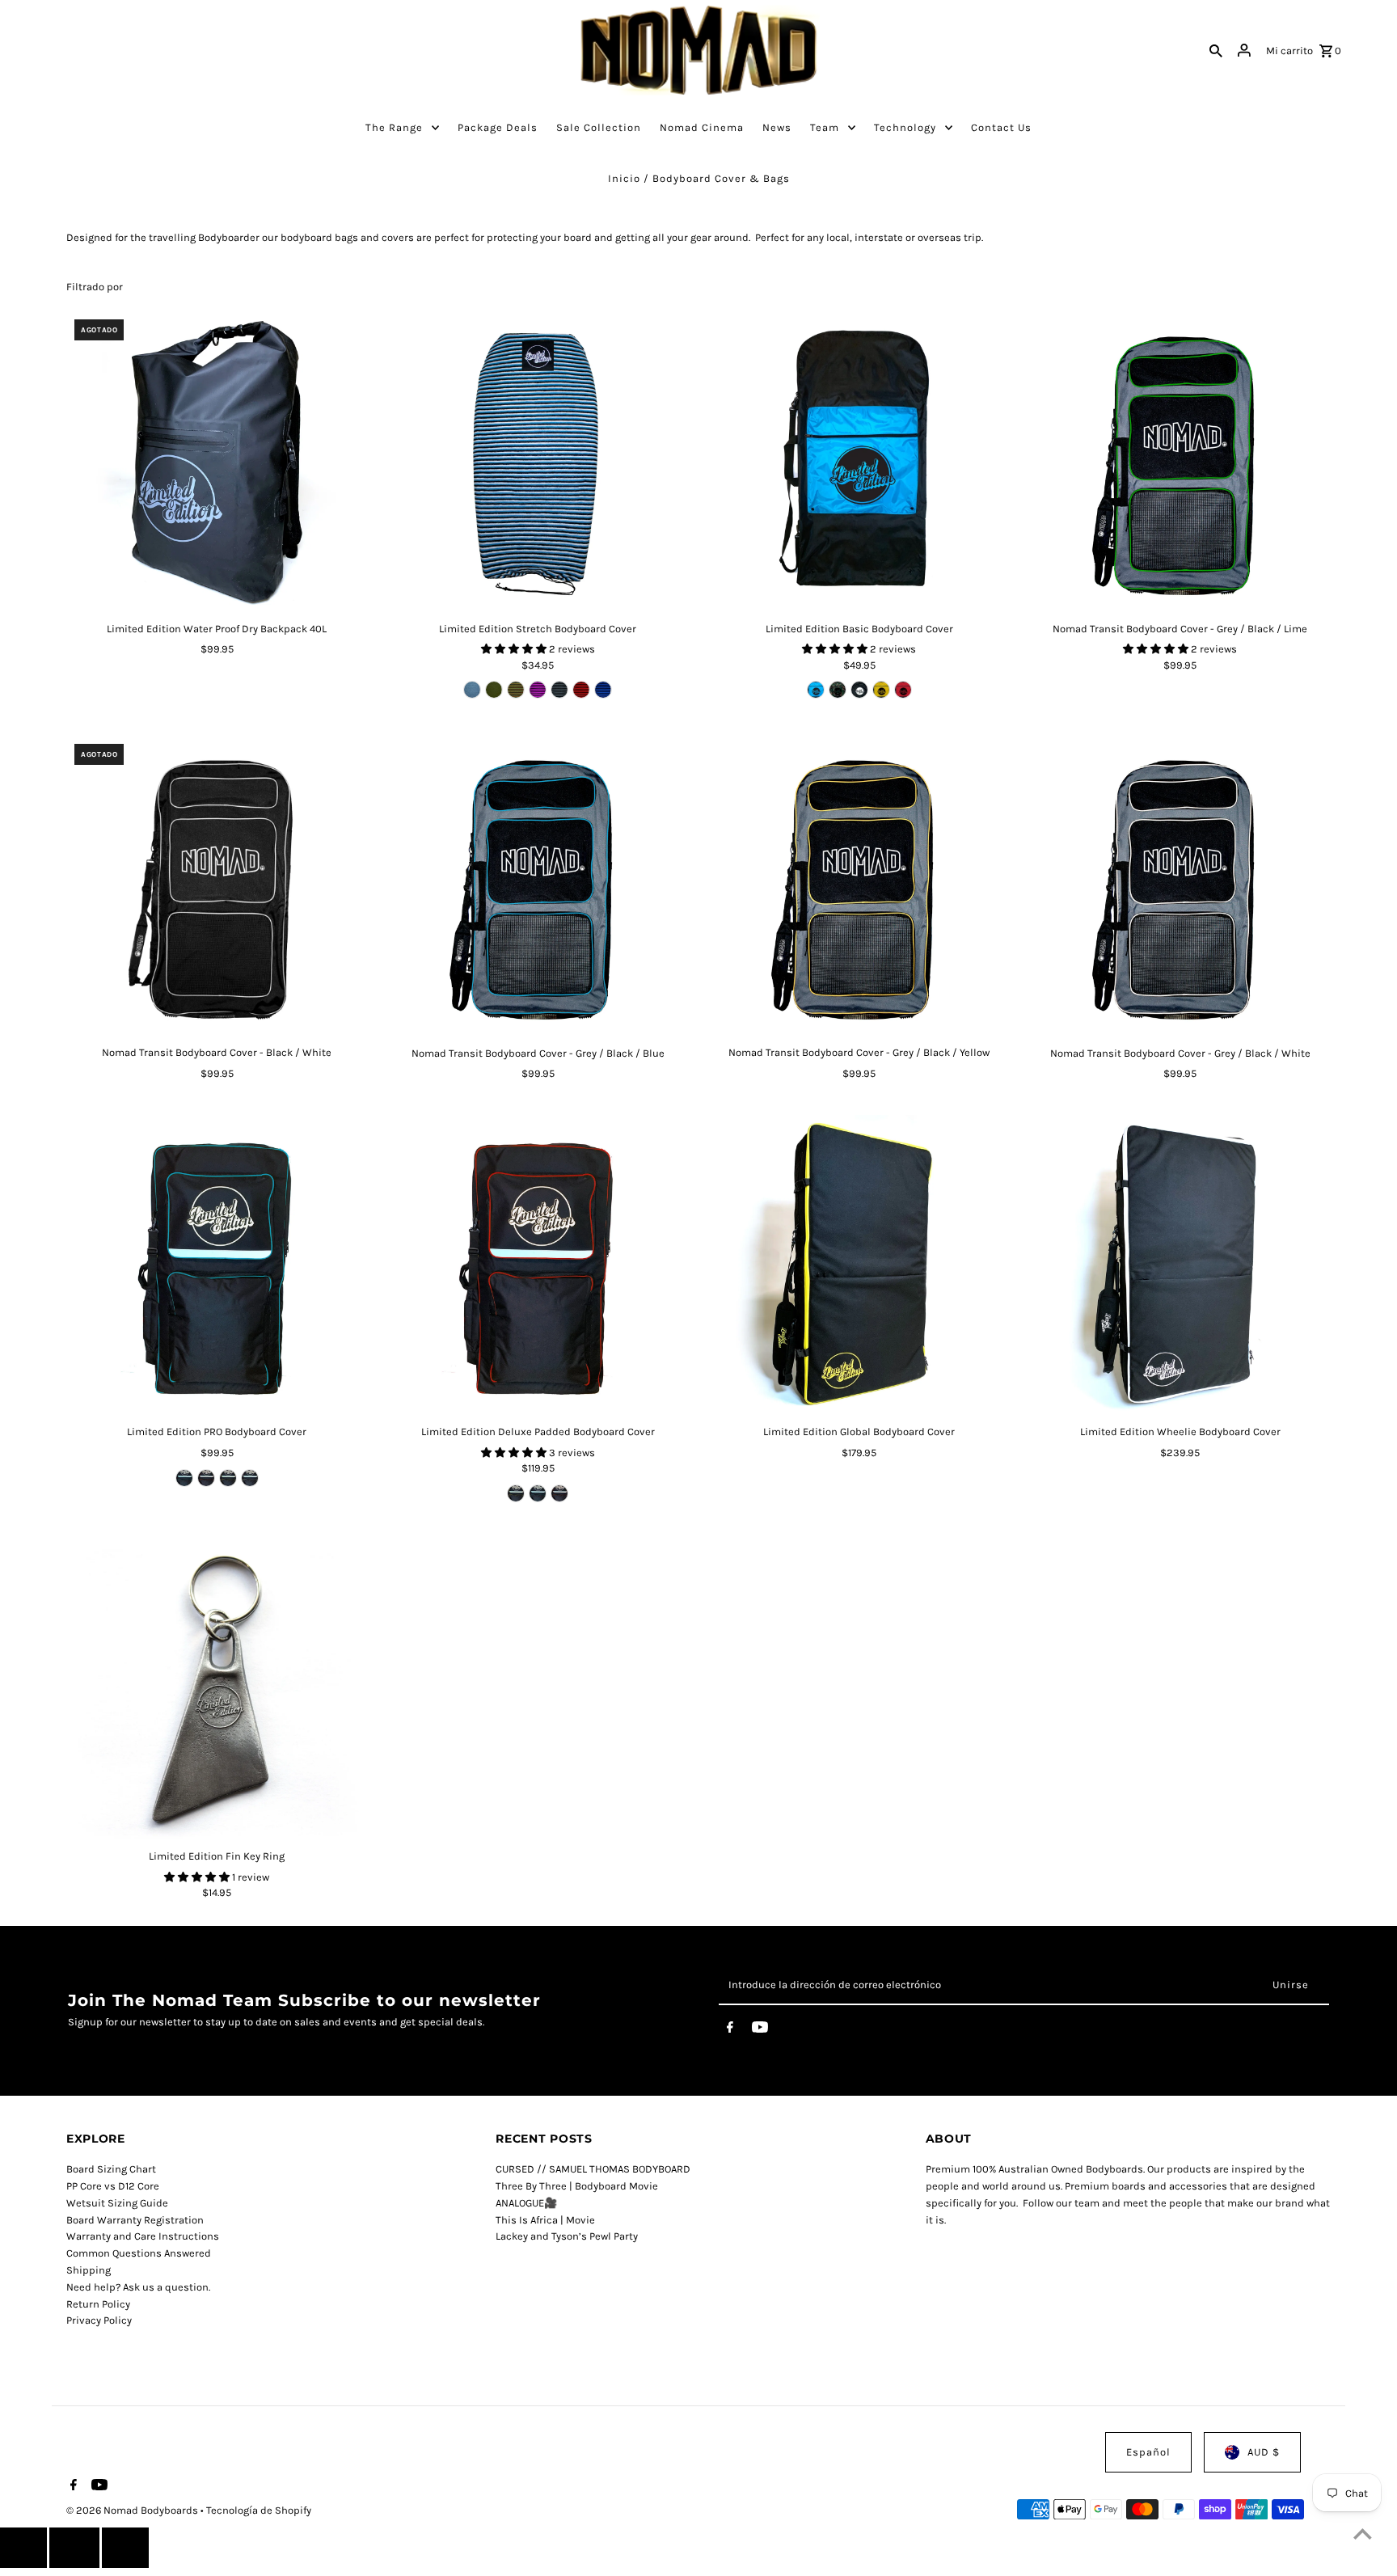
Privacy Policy (99, 2320)
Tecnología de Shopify (259, 2510)
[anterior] (23, 2548)
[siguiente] (125, 2548)
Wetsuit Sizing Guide (117, 2203)
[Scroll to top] (1363, 2534)
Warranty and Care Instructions (143, 2236)
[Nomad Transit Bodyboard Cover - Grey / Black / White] (1180, 886)
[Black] (859, 690)
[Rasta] (516, 690)
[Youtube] (760, 2030)
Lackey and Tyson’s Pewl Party (567, 2236)
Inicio (624, 178)
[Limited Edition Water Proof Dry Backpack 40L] (217, 462)
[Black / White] (250, 1478)
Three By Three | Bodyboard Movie (577, 2186)
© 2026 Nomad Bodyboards (133, 2510)
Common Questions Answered (139, 2253)
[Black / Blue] (816, 690)
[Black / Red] (903, 690)
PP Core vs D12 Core (113, 2186)
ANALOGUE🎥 (526, 2203)
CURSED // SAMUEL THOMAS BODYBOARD (593, 2169)
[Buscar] (1216, 50)
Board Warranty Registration (135, 2220)
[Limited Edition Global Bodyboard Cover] (859, 1265)
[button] (515, 649)
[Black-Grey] (559, 690)
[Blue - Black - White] (472, 690)
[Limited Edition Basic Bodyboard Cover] (859, 462)
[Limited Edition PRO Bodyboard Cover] (217, 1265)
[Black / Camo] (838, 690)
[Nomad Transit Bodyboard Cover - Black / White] (217, 886)
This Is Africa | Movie (545, 2220)
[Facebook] (730, 2030)
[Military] (494, 690)
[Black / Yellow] (881, 690)
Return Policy (98, 2304)
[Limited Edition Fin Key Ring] (217, 1690)
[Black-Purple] (538, 690)
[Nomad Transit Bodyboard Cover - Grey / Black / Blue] (538, 886)
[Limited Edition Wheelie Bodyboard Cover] (1180, 1265)
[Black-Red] (581, 690)
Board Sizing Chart (111, 2169)
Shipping (89, 2270)
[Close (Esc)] (74, 2548)
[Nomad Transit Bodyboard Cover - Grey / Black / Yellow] (859, 886)
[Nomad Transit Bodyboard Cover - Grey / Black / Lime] (1180, 462)
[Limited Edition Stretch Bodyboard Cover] (538, 462)
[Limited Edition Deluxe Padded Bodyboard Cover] (538, 1265)
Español (1148, 2452)
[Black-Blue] (603, 690)
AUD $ (1264, 2452)
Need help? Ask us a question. (138, 2287)
